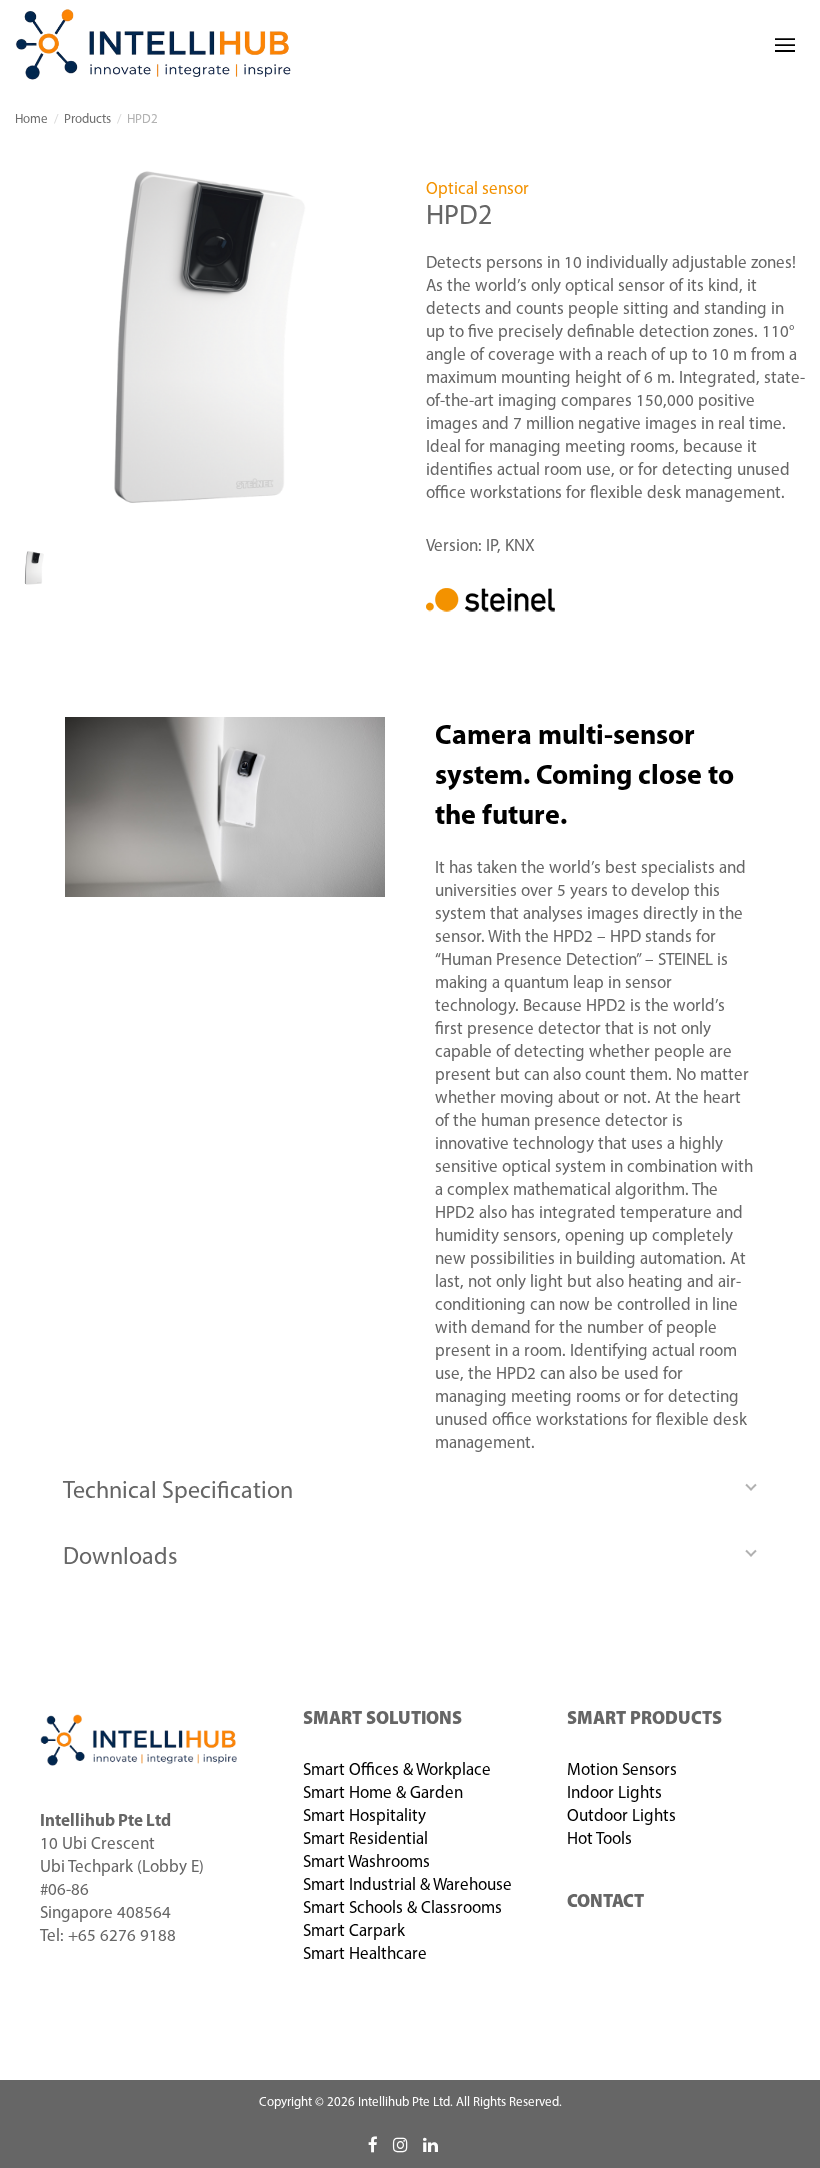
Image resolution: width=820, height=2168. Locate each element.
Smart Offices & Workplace (397, 1770)
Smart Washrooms (366, 1862)
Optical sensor (477, 189)
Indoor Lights (614, 1793)
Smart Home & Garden (383, 1793)
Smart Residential (365, 1839)
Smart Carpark (354, 1931)
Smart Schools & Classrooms (402, 1908)
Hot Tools (599, 1839)
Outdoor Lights (621, 1816)
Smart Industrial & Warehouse (407, 1885)
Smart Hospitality (364, 1816)
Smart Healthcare (365, 1954)
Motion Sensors (622, 1770)
